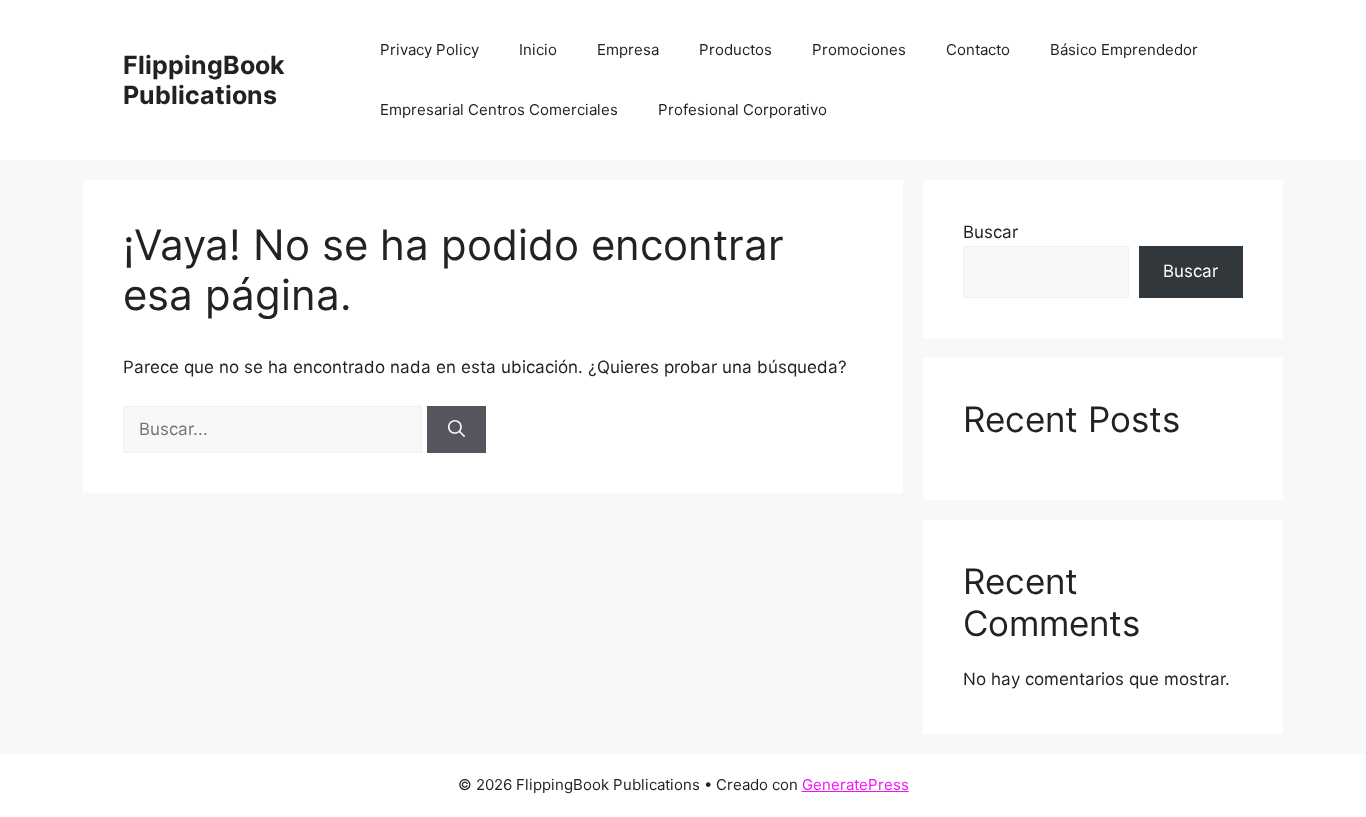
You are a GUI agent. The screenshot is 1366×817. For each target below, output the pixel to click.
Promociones (859, 49)
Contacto (978, 49)
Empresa (628, 49)
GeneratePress (855, 784)
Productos (735, 49)
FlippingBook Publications (204, 80)
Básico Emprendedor (1124, 49)
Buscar (990, 232)
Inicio (538, 49)
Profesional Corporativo (742, 109)
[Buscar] (456, 430)
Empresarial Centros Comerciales (499, 109)
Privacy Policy (429, 49)
